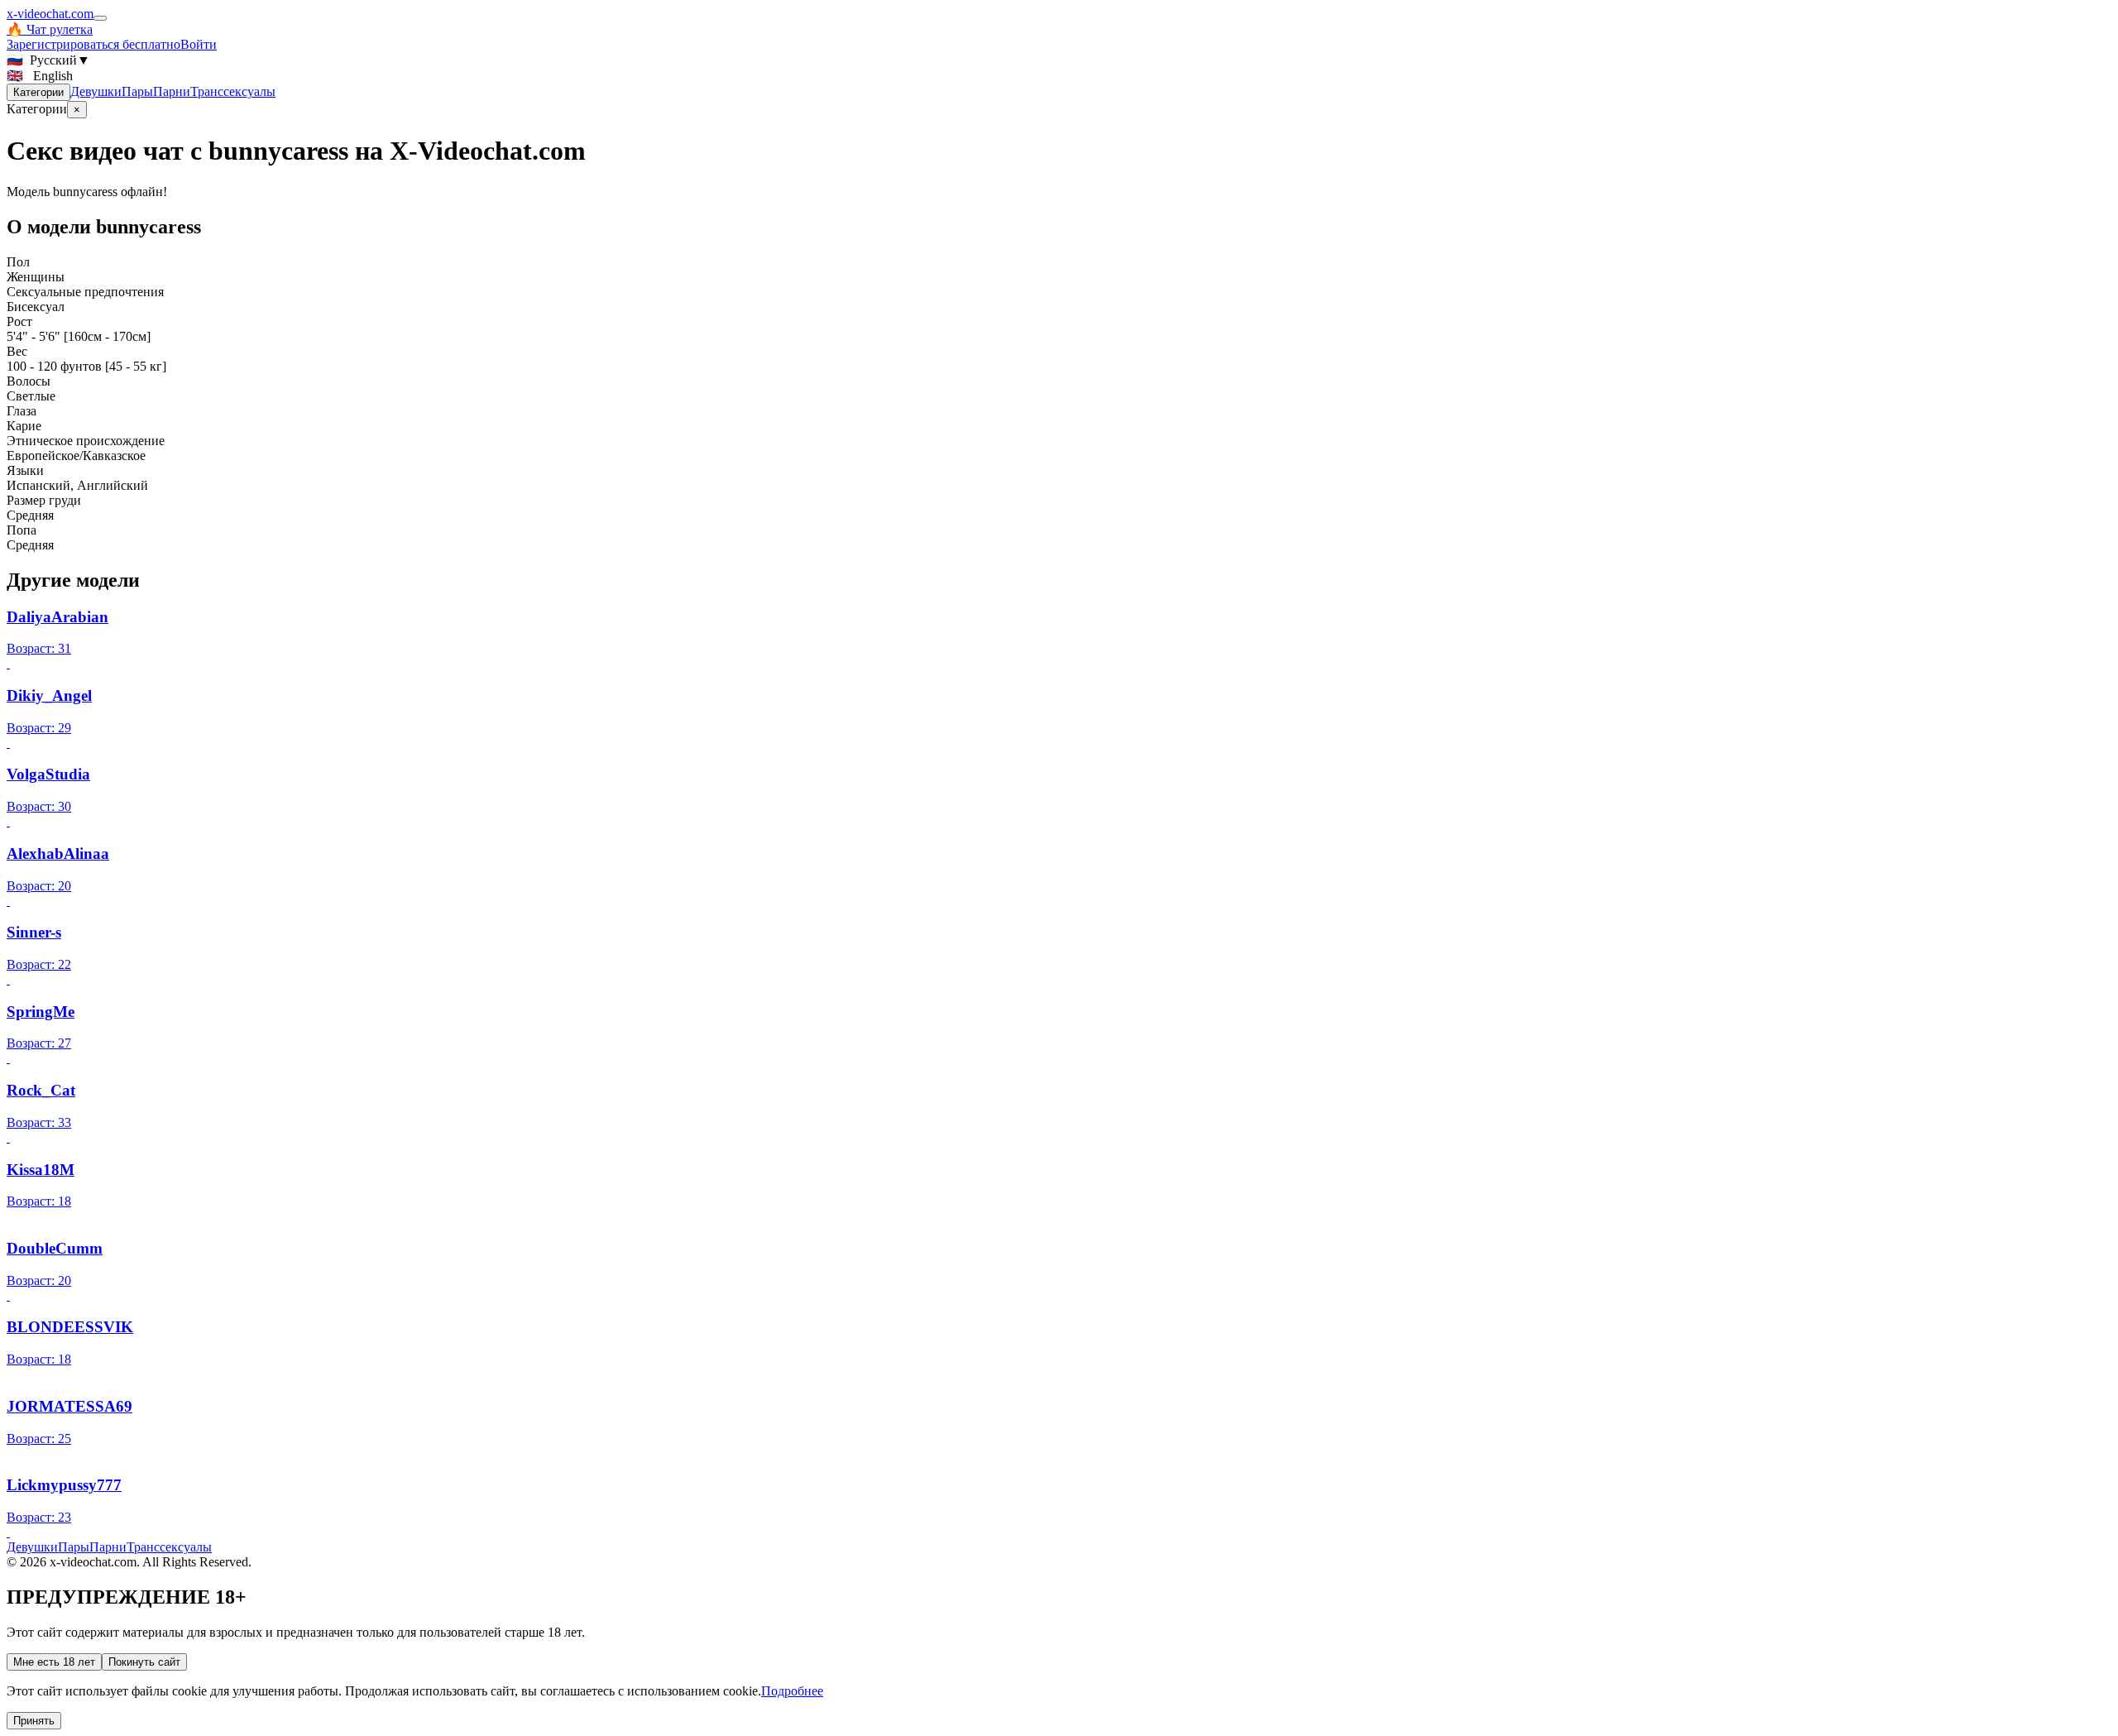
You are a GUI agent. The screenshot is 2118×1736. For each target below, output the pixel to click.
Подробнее (792, 1691)
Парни (172, 91)
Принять (34, 1721)
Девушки (96, 91)
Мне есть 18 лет (54, 1662)
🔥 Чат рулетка (50, 29)
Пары (137, 91)
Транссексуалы (233, 91)
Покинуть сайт (144, 1662)
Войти (199, 44)
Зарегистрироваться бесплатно (93, 44)
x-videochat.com (50, 14)
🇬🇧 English (40, 76)
